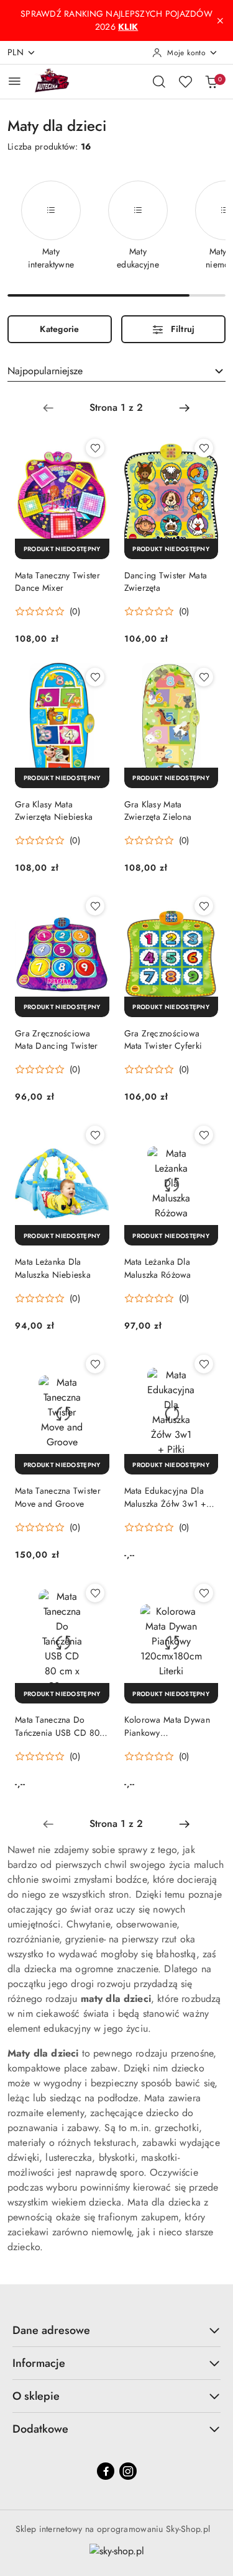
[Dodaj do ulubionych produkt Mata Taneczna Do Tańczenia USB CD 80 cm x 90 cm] (95, 1593)
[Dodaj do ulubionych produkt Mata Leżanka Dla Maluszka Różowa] (204, 1135)
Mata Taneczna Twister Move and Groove (58, 1497)
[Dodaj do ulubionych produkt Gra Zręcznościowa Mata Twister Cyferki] (204, 906)
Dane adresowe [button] (51, 2330)
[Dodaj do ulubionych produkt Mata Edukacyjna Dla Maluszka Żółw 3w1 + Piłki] (204, 1364)
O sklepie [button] (36, 2396)
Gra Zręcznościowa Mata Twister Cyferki (163, 1039)
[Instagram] (128, 2471)
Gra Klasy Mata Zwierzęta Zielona (158, 810)
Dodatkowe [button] (40, 2429)
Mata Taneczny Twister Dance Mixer (57, 581)
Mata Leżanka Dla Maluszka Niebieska (53, 1268)
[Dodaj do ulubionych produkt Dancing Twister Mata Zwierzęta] (204, 448)
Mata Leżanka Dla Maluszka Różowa (158, 1268)
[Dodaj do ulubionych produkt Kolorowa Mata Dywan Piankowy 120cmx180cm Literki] (204, 1593)
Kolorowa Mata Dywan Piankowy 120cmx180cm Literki (167, 1726)
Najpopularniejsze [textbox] (45, 371)
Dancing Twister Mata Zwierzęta (166, 581)
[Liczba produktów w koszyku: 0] (211, 81)
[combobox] (116, 371)
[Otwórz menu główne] (15, 81)
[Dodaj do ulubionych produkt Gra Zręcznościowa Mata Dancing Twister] (95, 906)
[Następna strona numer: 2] (185, 408)
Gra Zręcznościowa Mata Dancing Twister (57, 1039)
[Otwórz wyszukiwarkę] (159, 81)
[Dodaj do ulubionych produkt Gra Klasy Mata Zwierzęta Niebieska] (95, 677)
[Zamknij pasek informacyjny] (220, 20)
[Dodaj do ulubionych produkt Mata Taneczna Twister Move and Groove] (95, 1364)
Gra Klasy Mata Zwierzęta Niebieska (54, 810)
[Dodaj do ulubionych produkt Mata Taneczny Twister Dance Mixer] (95, 448)
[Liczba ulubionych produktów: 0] (185, 81)
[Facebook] (106, 2471)
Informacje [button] (39, 2363)
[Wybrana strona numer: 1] (116, 408)
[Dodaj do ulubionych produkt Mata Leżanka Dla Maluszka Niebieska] (95, 1135)
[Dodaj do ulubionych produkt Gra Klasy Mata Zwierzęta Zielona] (204, 677)
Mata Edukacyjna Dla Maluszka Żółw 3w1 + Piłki (165, 1497)
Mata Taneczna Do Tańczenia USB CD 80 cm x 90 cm (57, 1726)
